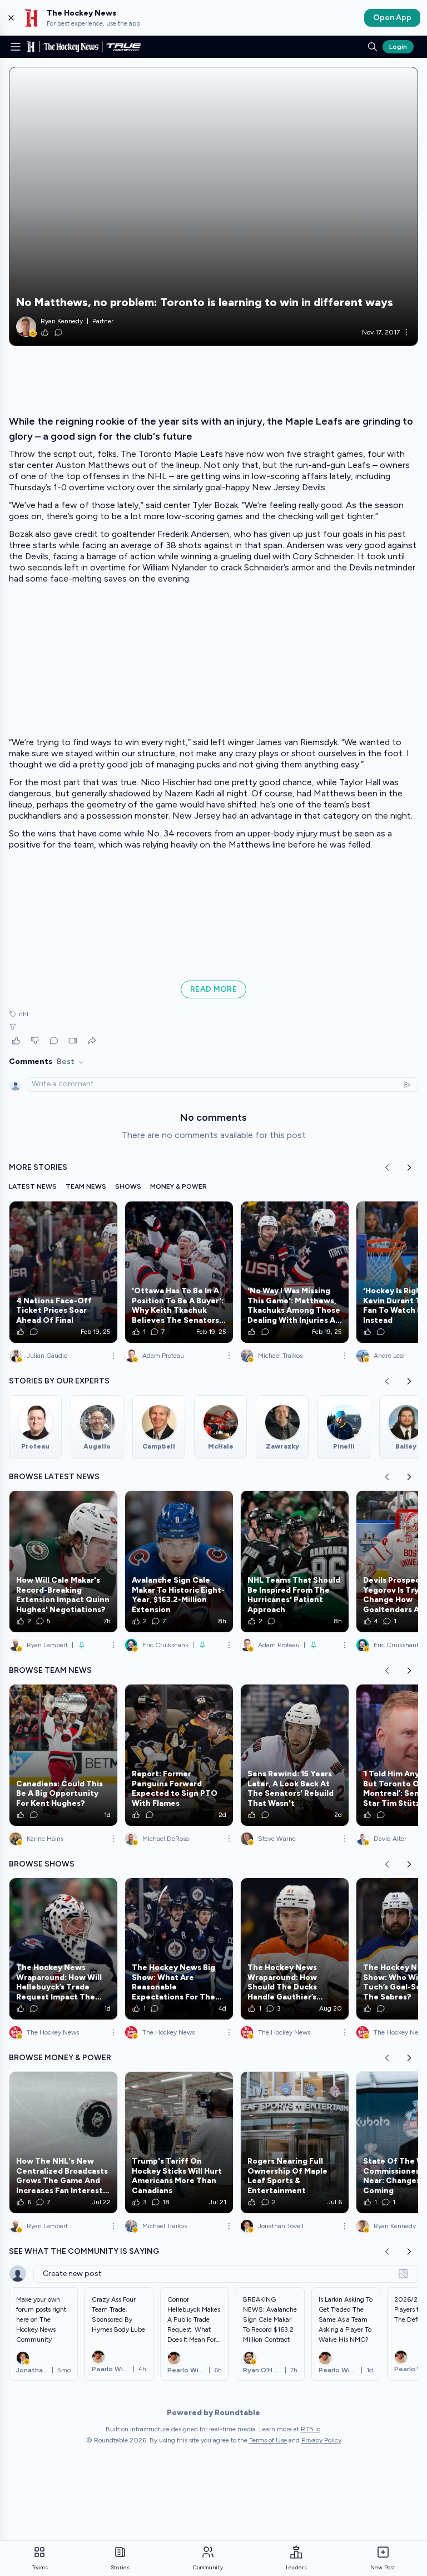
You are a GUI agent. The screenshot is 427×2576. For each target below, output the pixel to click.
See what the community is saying (84, 2251)
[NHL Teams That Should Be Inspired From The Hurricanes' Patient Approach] (295, 1562)
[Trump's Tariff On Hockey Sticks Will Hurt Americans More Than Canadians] (179, 2142)
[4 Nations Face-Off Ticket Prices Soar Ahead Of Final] (63, 1272)
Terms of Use (268, 2440)
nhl (24, 1014)
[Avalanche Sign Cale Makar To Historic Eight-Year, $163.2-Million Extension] (179, 1562)
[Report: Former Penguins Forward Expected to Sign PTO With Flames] (179, 1755)
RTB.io (311, 2429)
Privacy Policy (321, 2440)
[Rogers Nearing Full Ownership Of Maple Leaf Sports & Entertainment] (295, 2142)
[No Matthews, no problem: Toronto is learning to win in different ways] (213, 206)
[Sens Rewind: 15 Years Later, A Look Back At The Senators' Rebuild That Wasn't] (295, 1755)
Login (398, 47)
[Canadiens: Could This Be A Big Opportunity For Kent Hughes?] (63, 1755)
